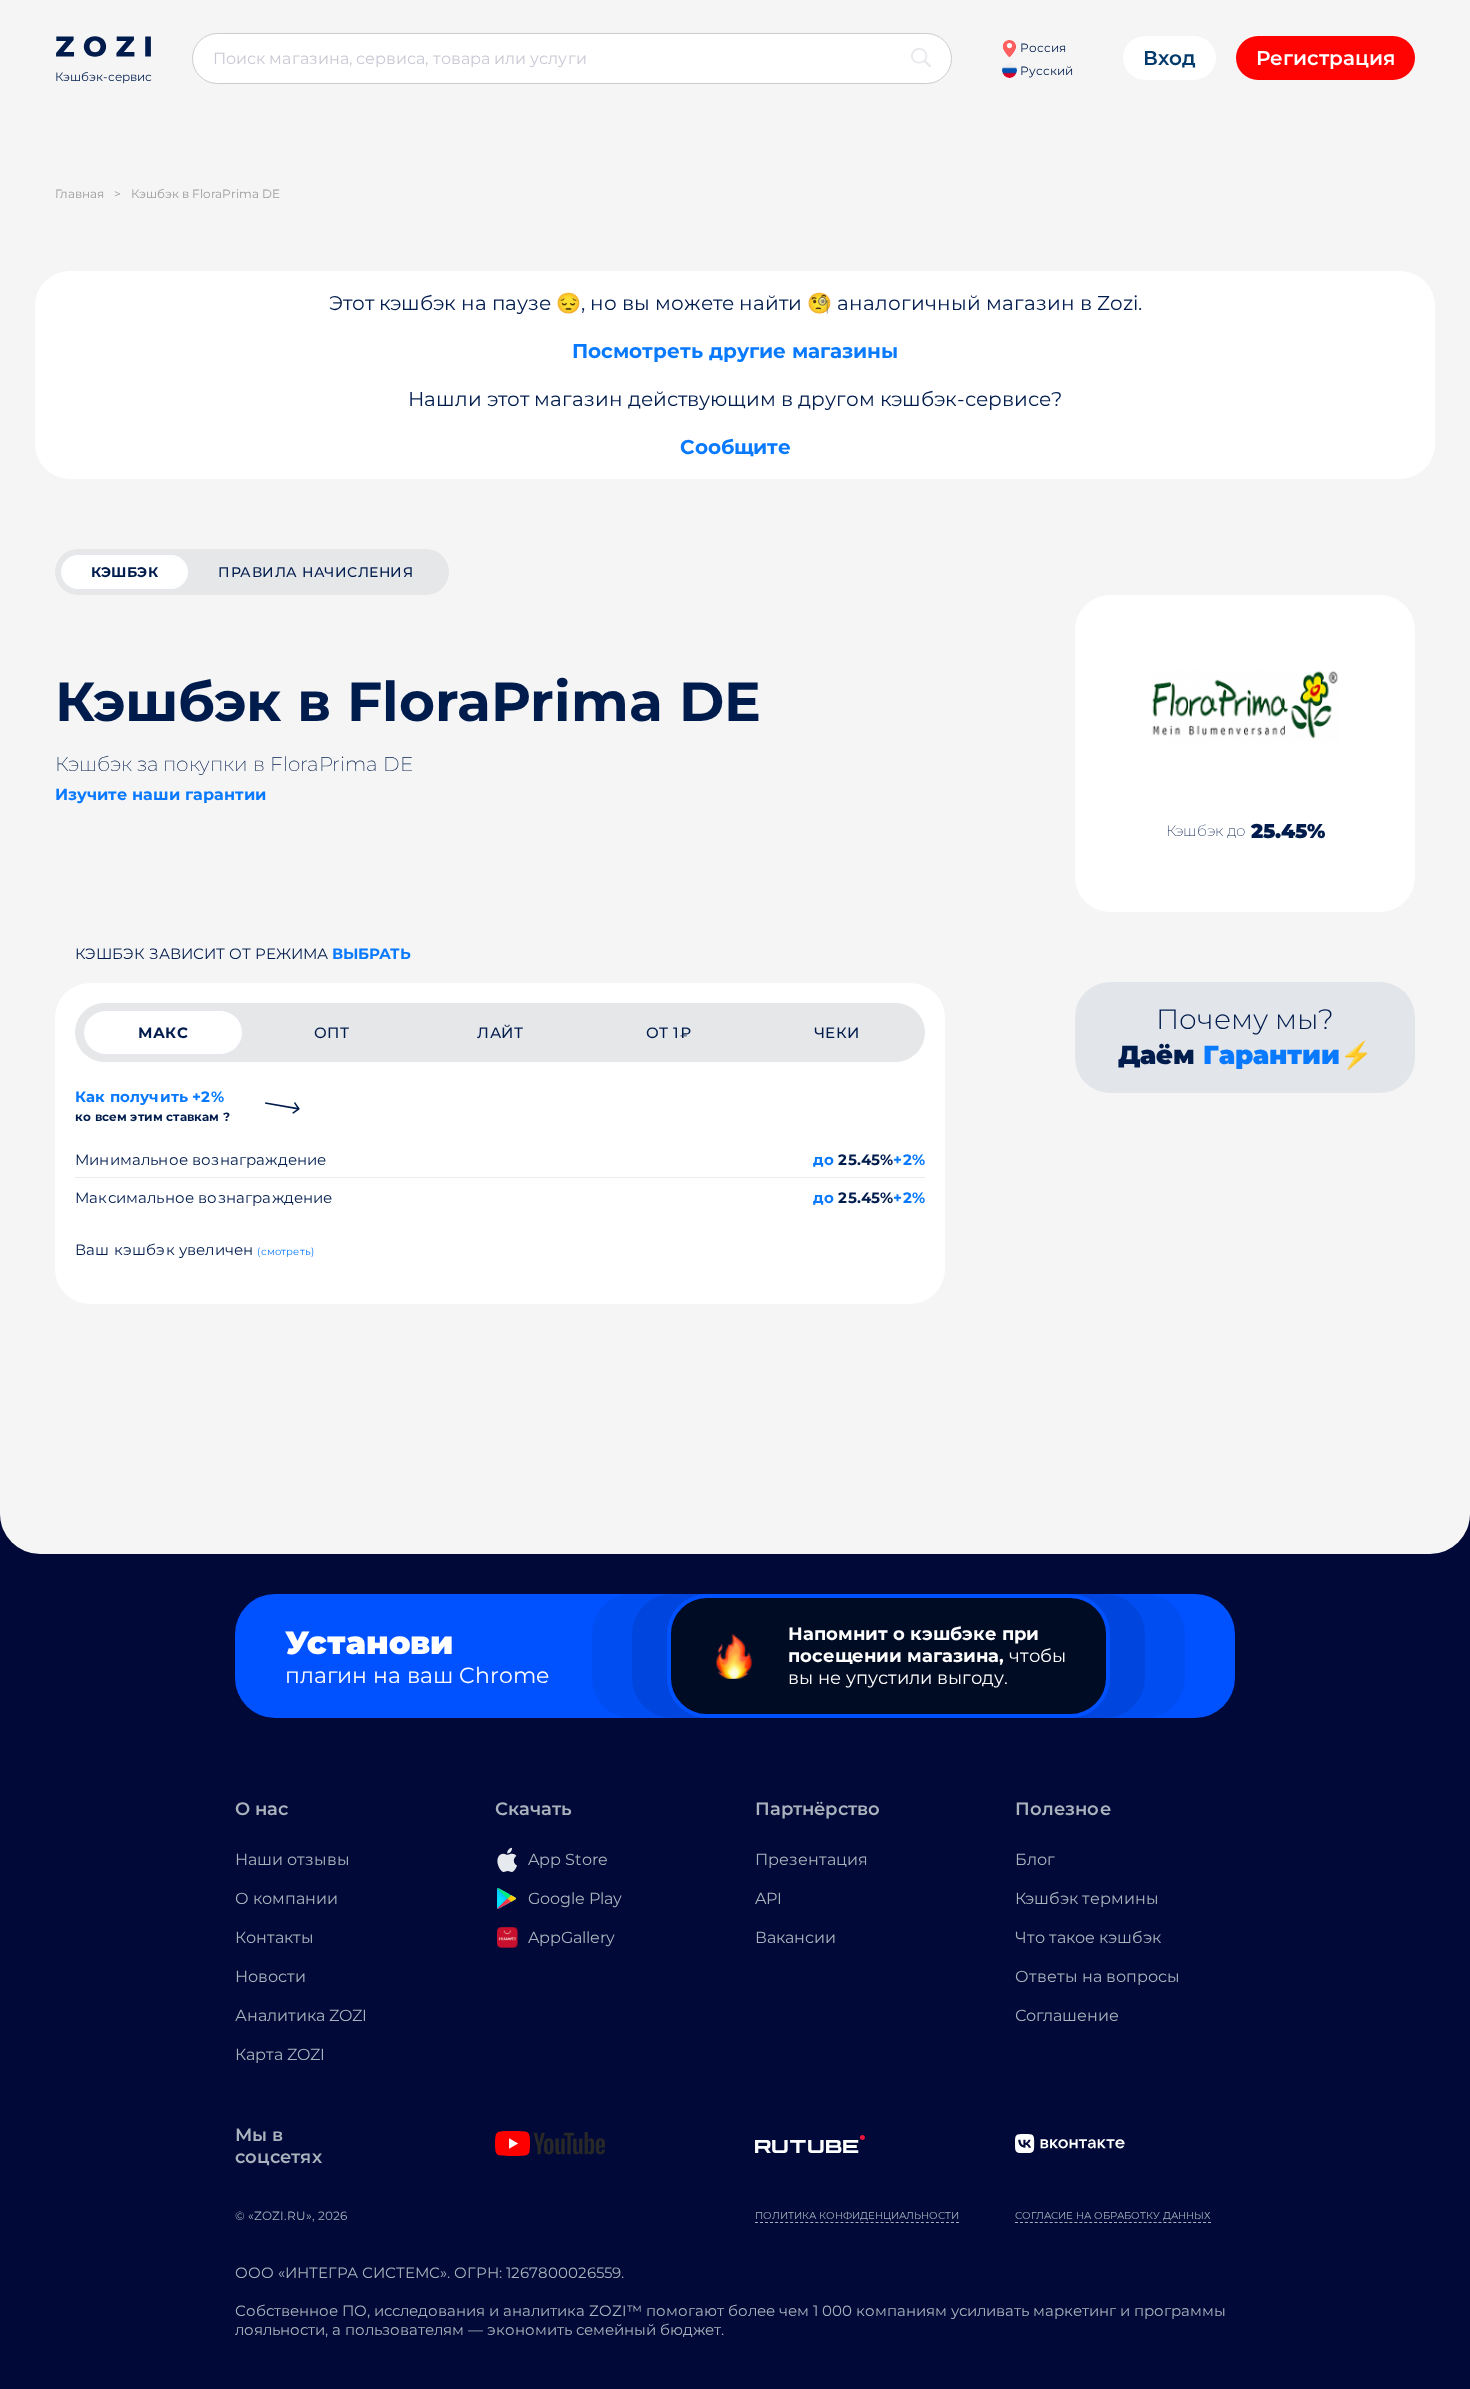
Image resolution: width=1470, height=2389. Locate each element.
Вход (1169, 58)
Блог (1035, 1859)
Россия (1041, 47)
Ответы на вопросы (1097, 1976)
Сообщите (735, 447)
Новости (270, 1976)
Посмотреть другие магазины (735, 351)
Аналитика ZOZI (301, 2015)
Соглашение (1067, 2015)
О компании (286, 1898)
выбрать (371, 953)
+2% (909, 1159)
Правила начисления (315, 572)
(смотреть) (285, 1251)
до (823, 1159)
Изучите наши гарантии (160, 794)
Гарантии (1271, 1055)
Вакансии (795, 1937)
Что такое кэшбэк (1088, 1937)
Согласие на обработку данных (1113, 2215)
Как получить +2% (152, 1105)
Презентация (811, 1859)
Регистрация (1325, 58)
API (768, 1898)
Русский (1045, 70)
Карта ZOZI (280, 2054)
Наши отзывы (292, 1859)
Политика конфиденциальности (857, 2215)
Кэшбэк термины (1087, 1898)
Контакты (274, 1937)
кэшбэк (124, 572)
